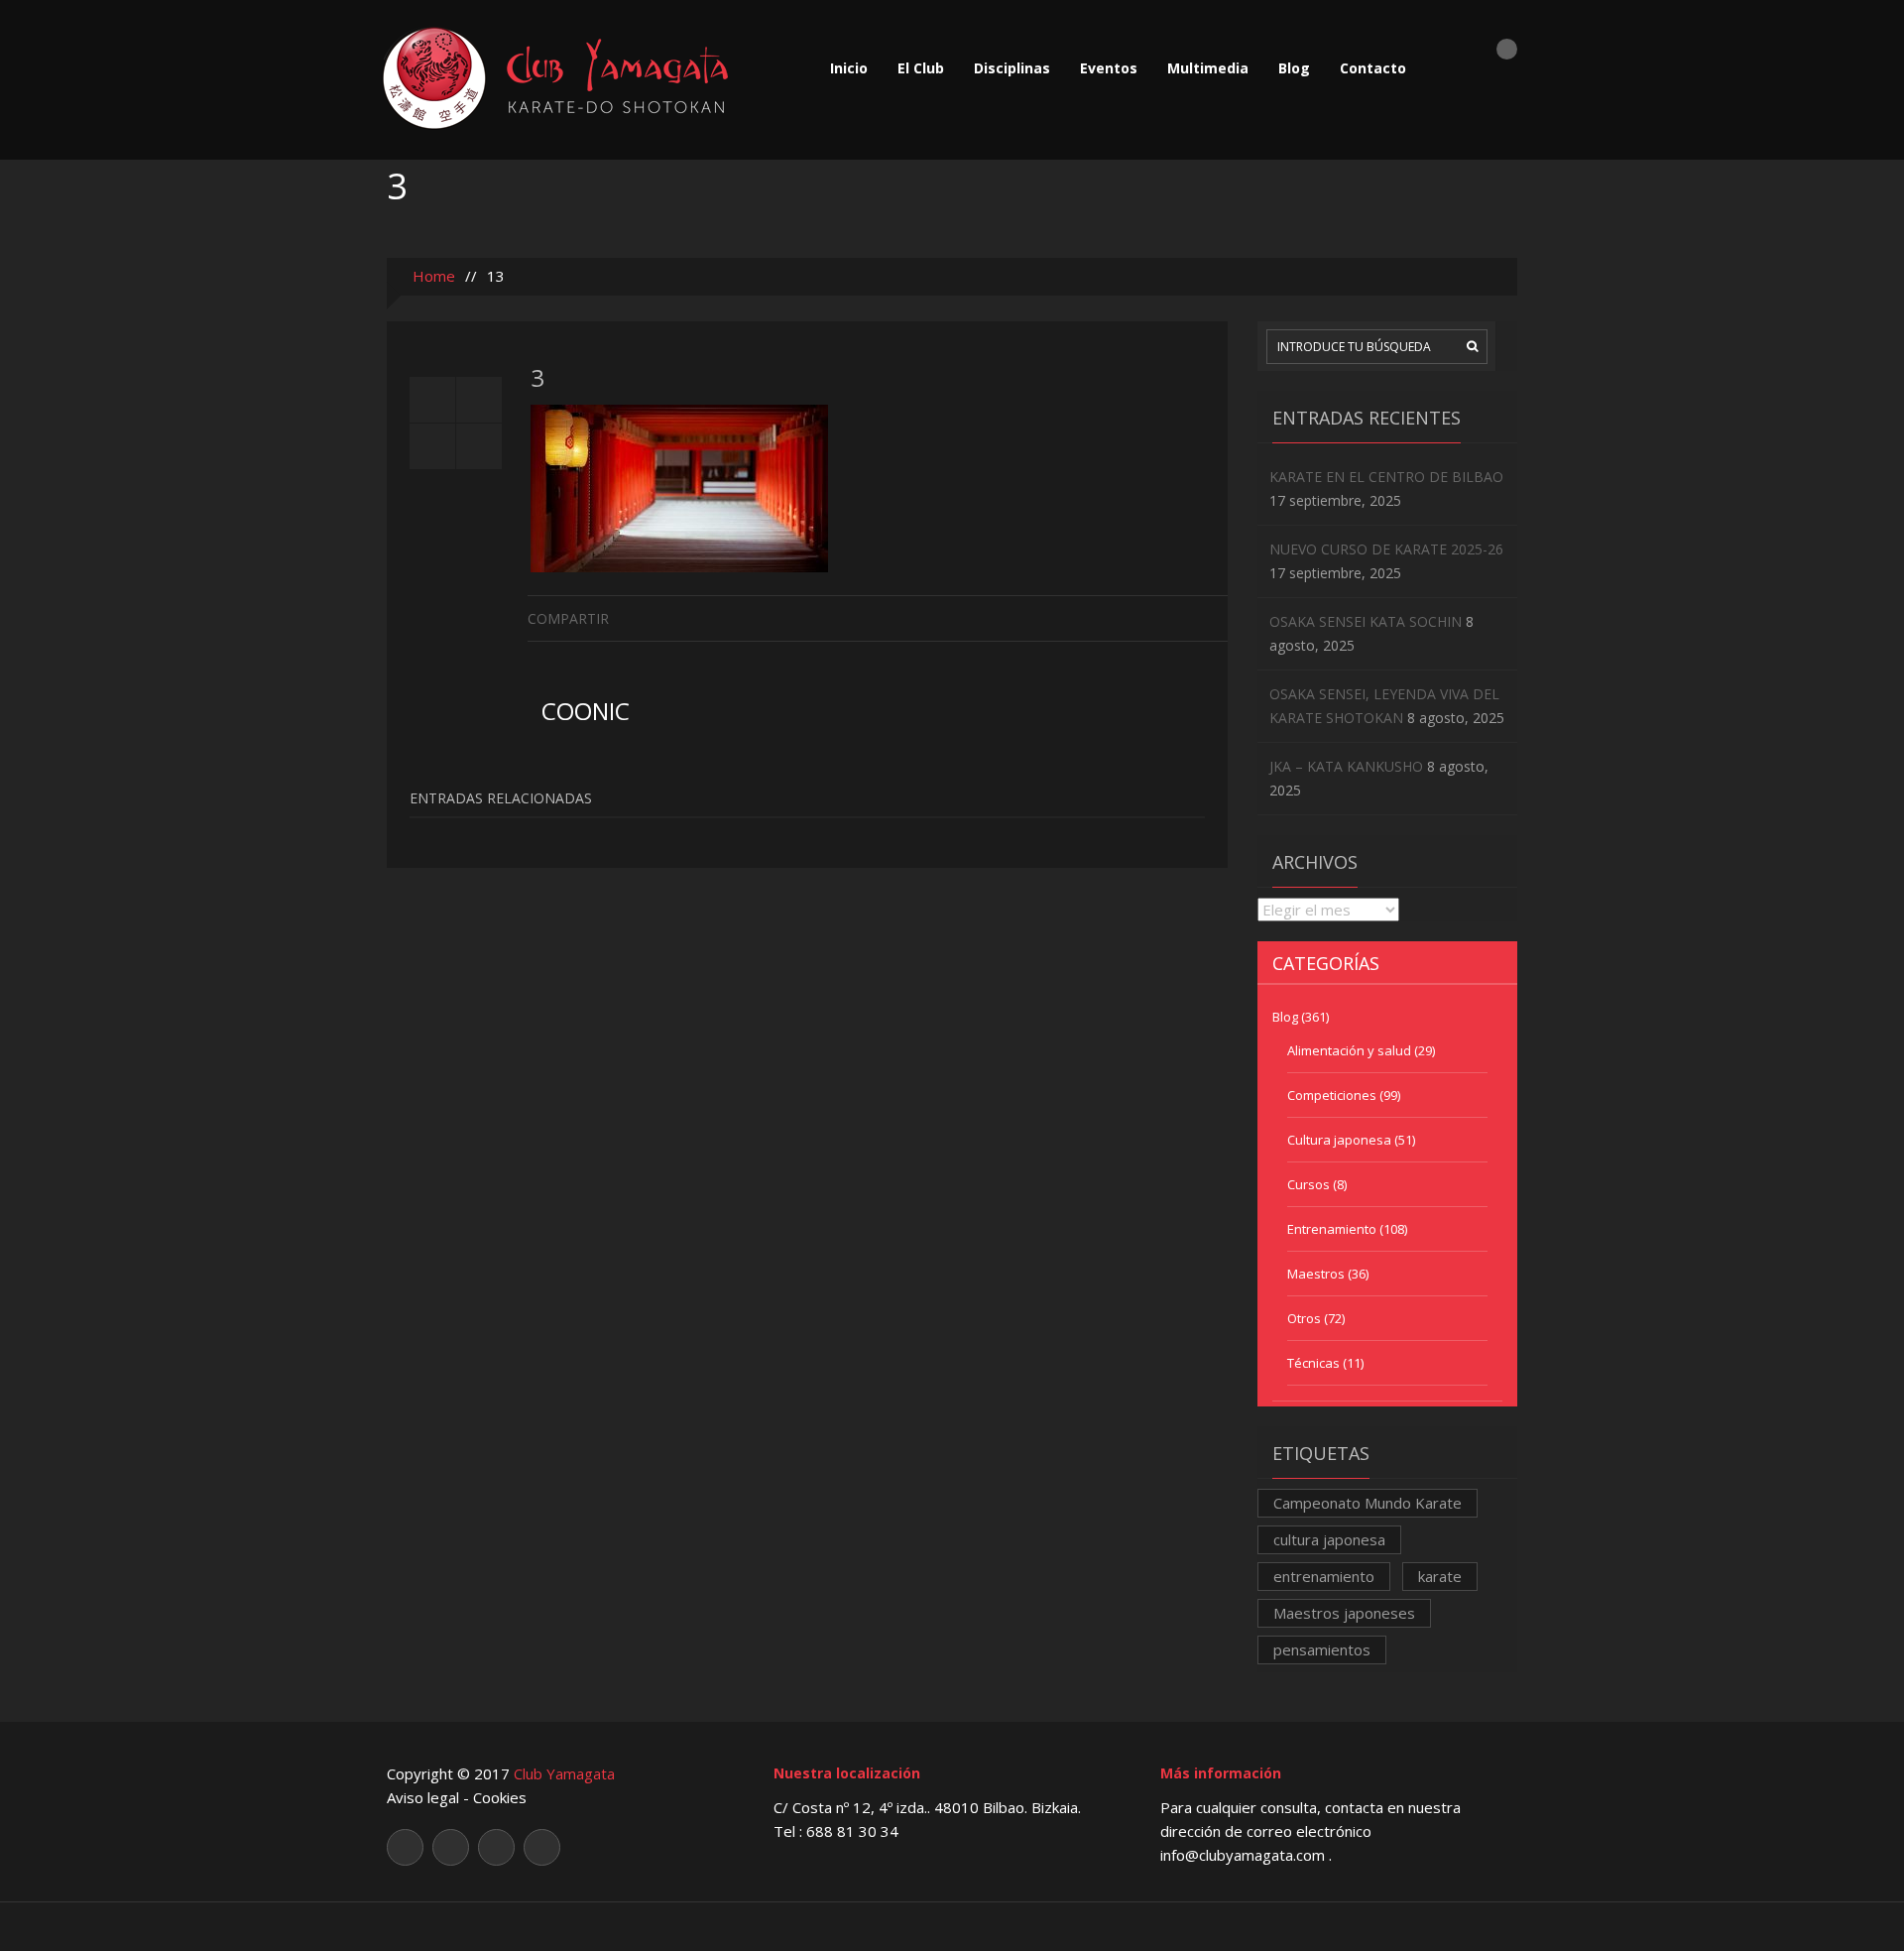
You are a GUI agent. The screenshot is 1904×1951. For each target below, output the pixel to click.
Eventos (1109, 68)
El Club (921, 68)
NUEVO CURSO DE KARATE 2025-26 (1386, 549)
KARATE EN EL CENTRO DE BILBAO (1386, 477)
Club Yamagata (564, 1773)
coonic (586, 711)
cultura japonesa (1329, 1539)
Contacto (1373, 68)
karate (1440, 1576)
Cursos (1309, 1184)
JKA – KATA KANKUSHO (1346, 766)
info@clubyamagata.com (1245, 1855)
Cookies (500, 1797)
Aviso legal (423, 1797)
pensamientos (1322, 1649)
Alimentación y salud (1349, 1050)
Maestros (1316, 1274)
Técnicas (1313, 1363)
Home (432, 276)
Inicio (849, 68)
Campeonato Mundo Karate (1368, 1503)
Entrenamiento (1332, 1229)
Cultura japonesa (1339, 1140)
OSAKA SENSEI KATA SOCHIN (1366, 621)
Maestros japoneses (1344, 1613)
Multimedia (1208, 68)
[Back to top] (952, 1926)
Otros (1304, 1318)
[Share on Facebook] (1212, 617)
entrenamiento (1324, 1576)
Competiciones (1332, 1095)
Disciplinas (1012, 68)
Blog (1294, 68)
